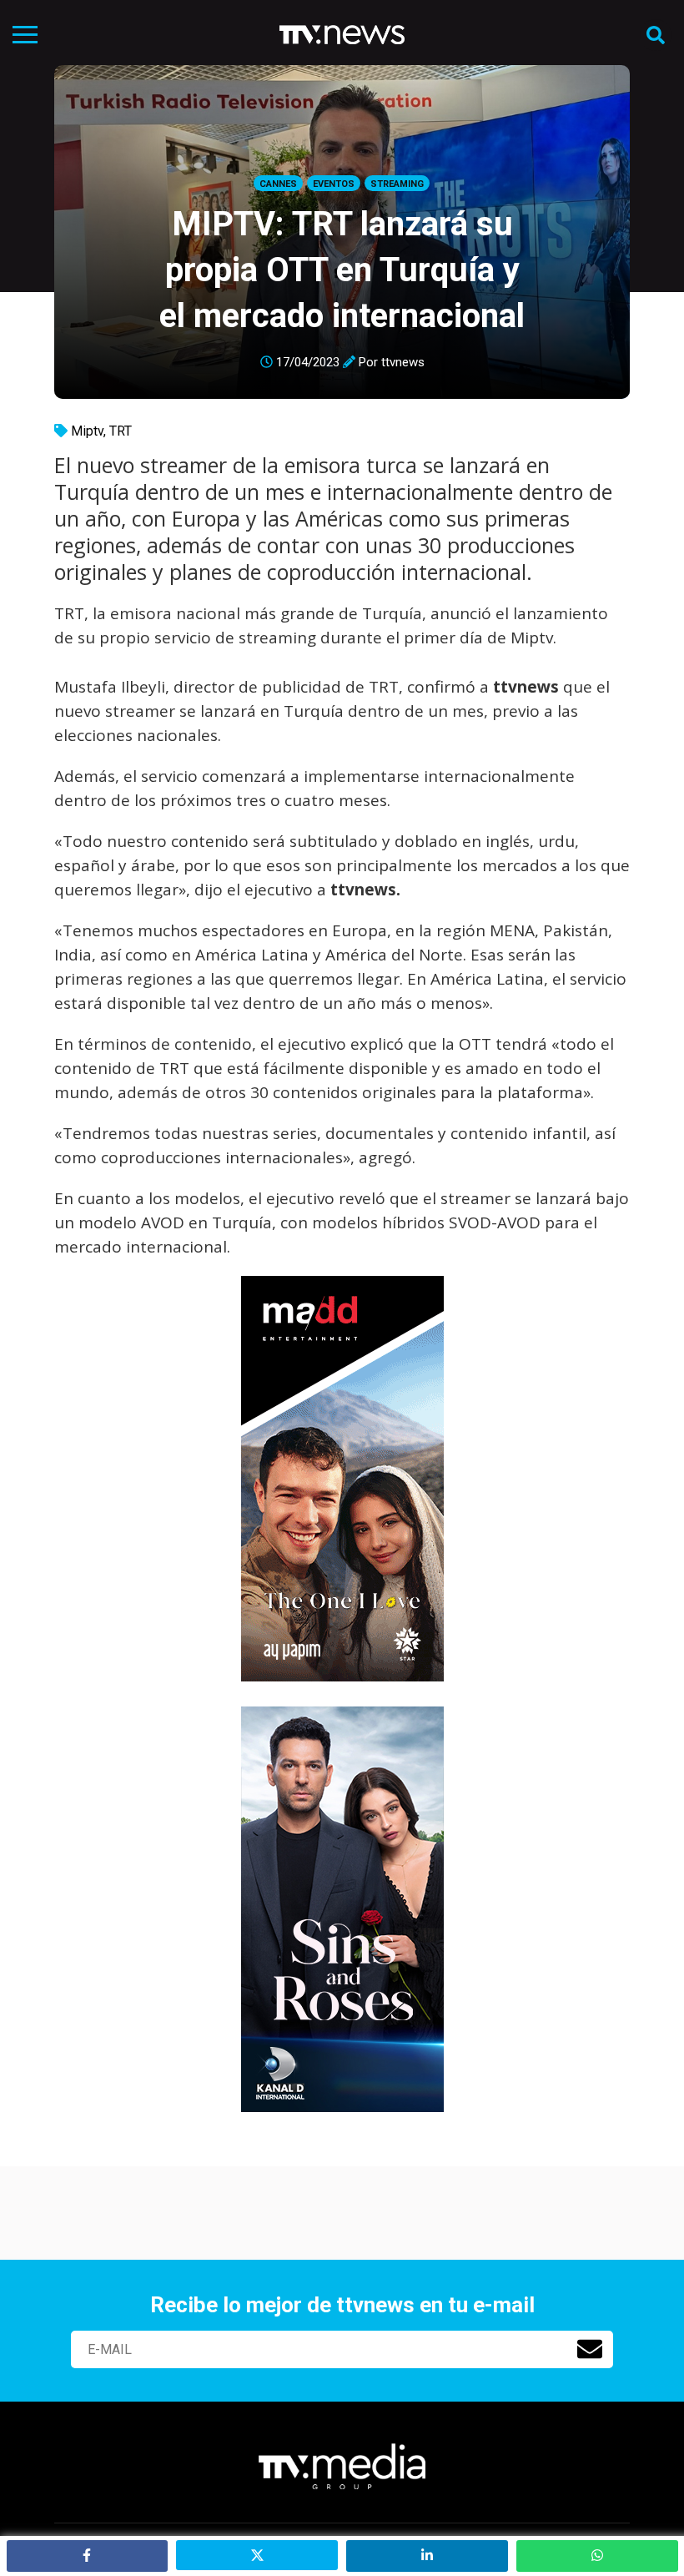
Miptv (87, 431)
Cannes (278, 184)
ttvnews (403, 362)
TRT (121, 431)
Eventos (334, 184)
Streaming (397, 184)
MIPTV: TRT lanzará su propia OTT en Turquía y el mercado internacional (342, 270)
